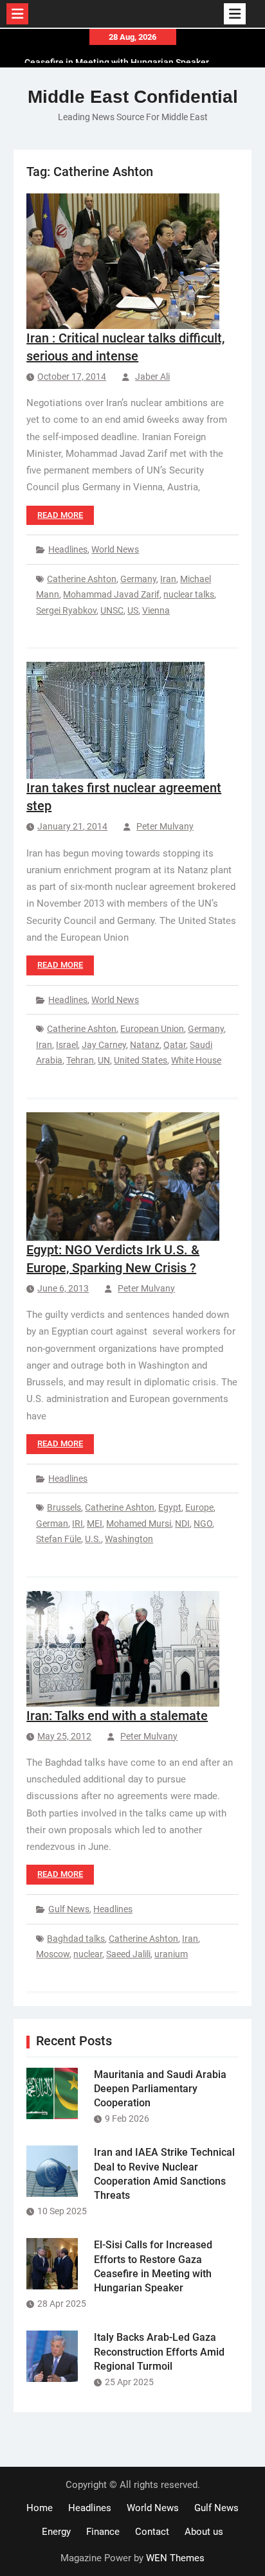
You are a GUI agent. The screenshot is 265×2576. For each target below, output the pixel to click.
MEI (95, 1523)
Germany (138, 579)
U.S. (93, 1539)
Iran (168, 579)
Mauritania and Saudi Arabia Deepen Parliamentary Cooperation (160, 2089)
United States (141, 1060)
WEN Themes (175, 2558)
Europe (199, 1507)
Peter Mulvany (165, 826)
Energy (56, 2532)
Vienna (156, 610)
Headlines (68, 549)
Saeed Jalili (128, 1954)
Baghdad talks (76, 1939)
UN (104, 1060)
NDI (182, 1523)
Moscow (53, 1954)
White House (196, 1060)
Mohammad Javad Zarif (111, 594)
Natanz (145, 1045)
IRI (78, 1523)
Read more (60, 515)
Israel (67, 1045)
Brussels (64, 1507)
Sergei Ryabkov (66, 610)
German (52, 1523)
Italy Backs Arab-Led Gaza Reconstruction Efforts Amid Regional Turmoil (159, 2352)
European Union (152, 1029)
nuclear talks (189, 594)
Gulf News (69, 1909)
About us (204, 2532)
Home (40, 2508)
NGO (203, 1523)
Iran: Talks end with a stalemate (117, 1716)
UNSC (112, 610)
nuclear (88, 1954)
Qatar (175, 1045)
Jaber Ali (152, 377)
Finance (103, 2532)
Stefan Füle (59, 1539)
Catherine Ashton (82, 579)
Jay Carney (104, 1045)
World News (115, 549)
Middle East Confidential (133, 97)
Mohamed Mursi (139, 1523)
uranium (171, 1954)
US (133, 610)
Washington (129, 1539)
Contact (152, 2532)
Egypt (170, 1507)
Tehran (80, 1060)
